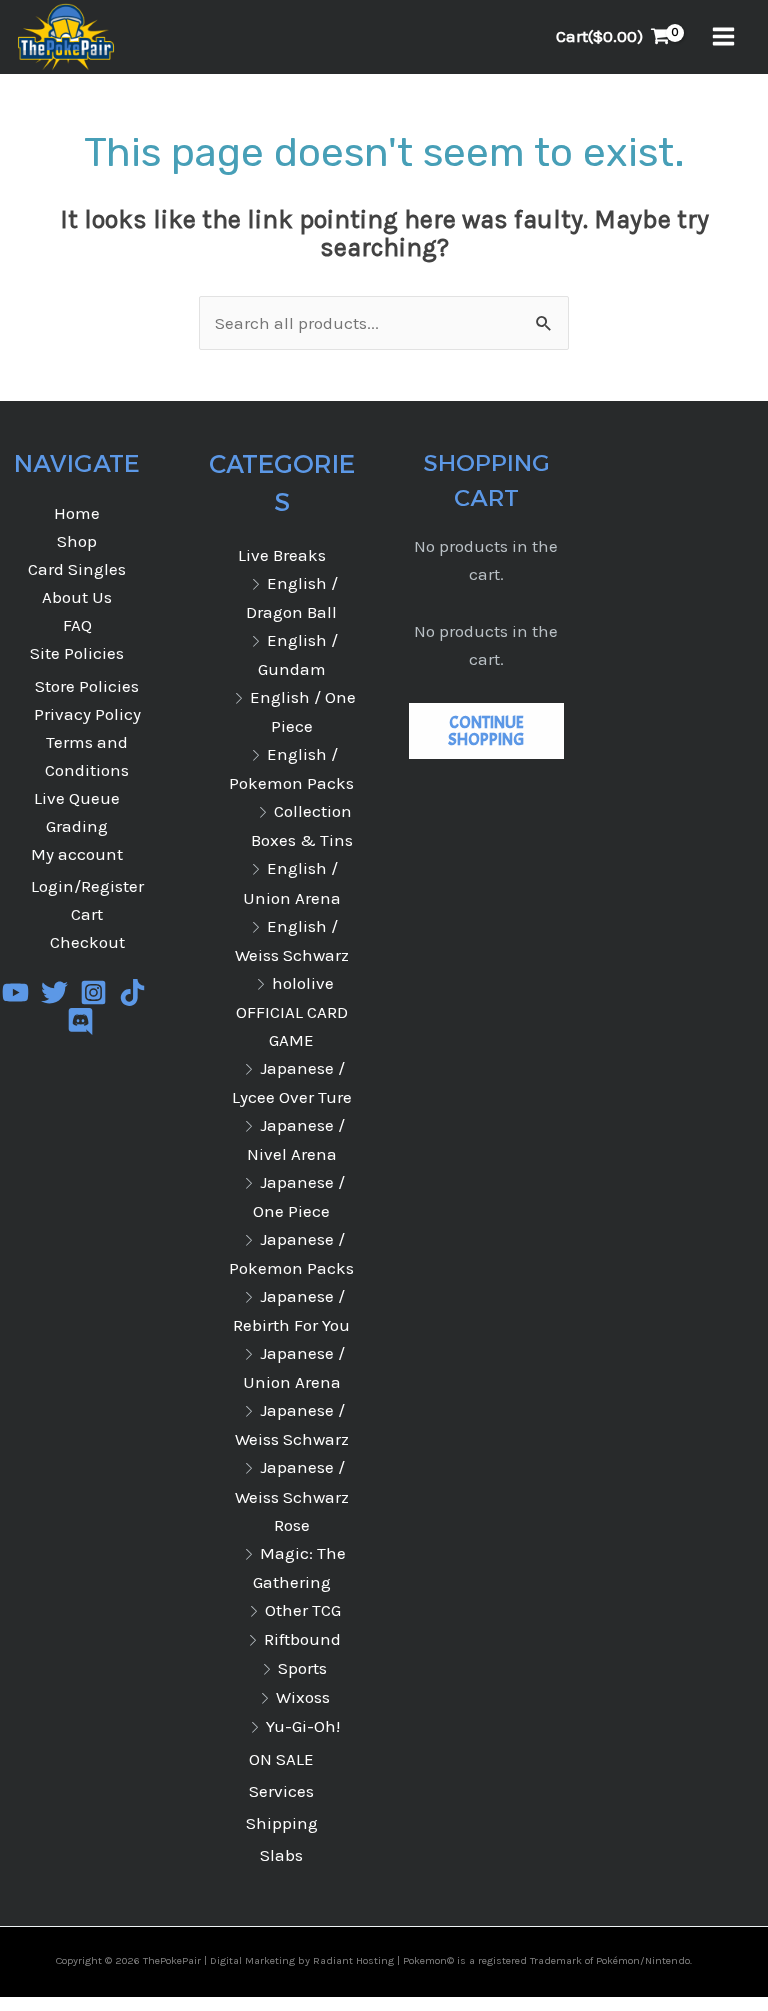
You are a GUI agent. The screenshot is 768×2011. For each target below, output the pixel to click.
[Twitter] (54, 992)
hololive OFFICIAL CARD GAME (292, 1011)
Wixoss (303, 1697)
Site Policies (77, 653)
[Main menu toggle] (723, 37)
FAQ (77, 625)
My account (77, 854)
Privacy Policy (87, 714)
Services (281, 1791)
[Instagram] (93, 992)
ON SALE (281, 1759)
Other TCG (303, 1610)
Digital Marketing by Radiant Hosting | (306, 1960)
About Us (77, 597)
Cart (87, 914)
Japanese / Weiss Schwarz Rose (292, 1495)
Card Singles (77, 569)
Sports (302, 1668)
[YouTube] (15, 992)
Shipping (282, 1823)
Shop (77, 541)
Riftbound (302, 1639)
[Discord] (80, 1021)
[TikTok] (132, 992)
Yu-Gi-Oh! (303, 1726)
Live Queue (77, 798)
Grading (77, 826)
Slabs (281, 1855)
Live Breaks (282, 555)
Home (77, 513)
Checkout (87, 942)
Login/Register (87, 886)
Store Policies (87, 686)
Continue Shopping (486, 731)
